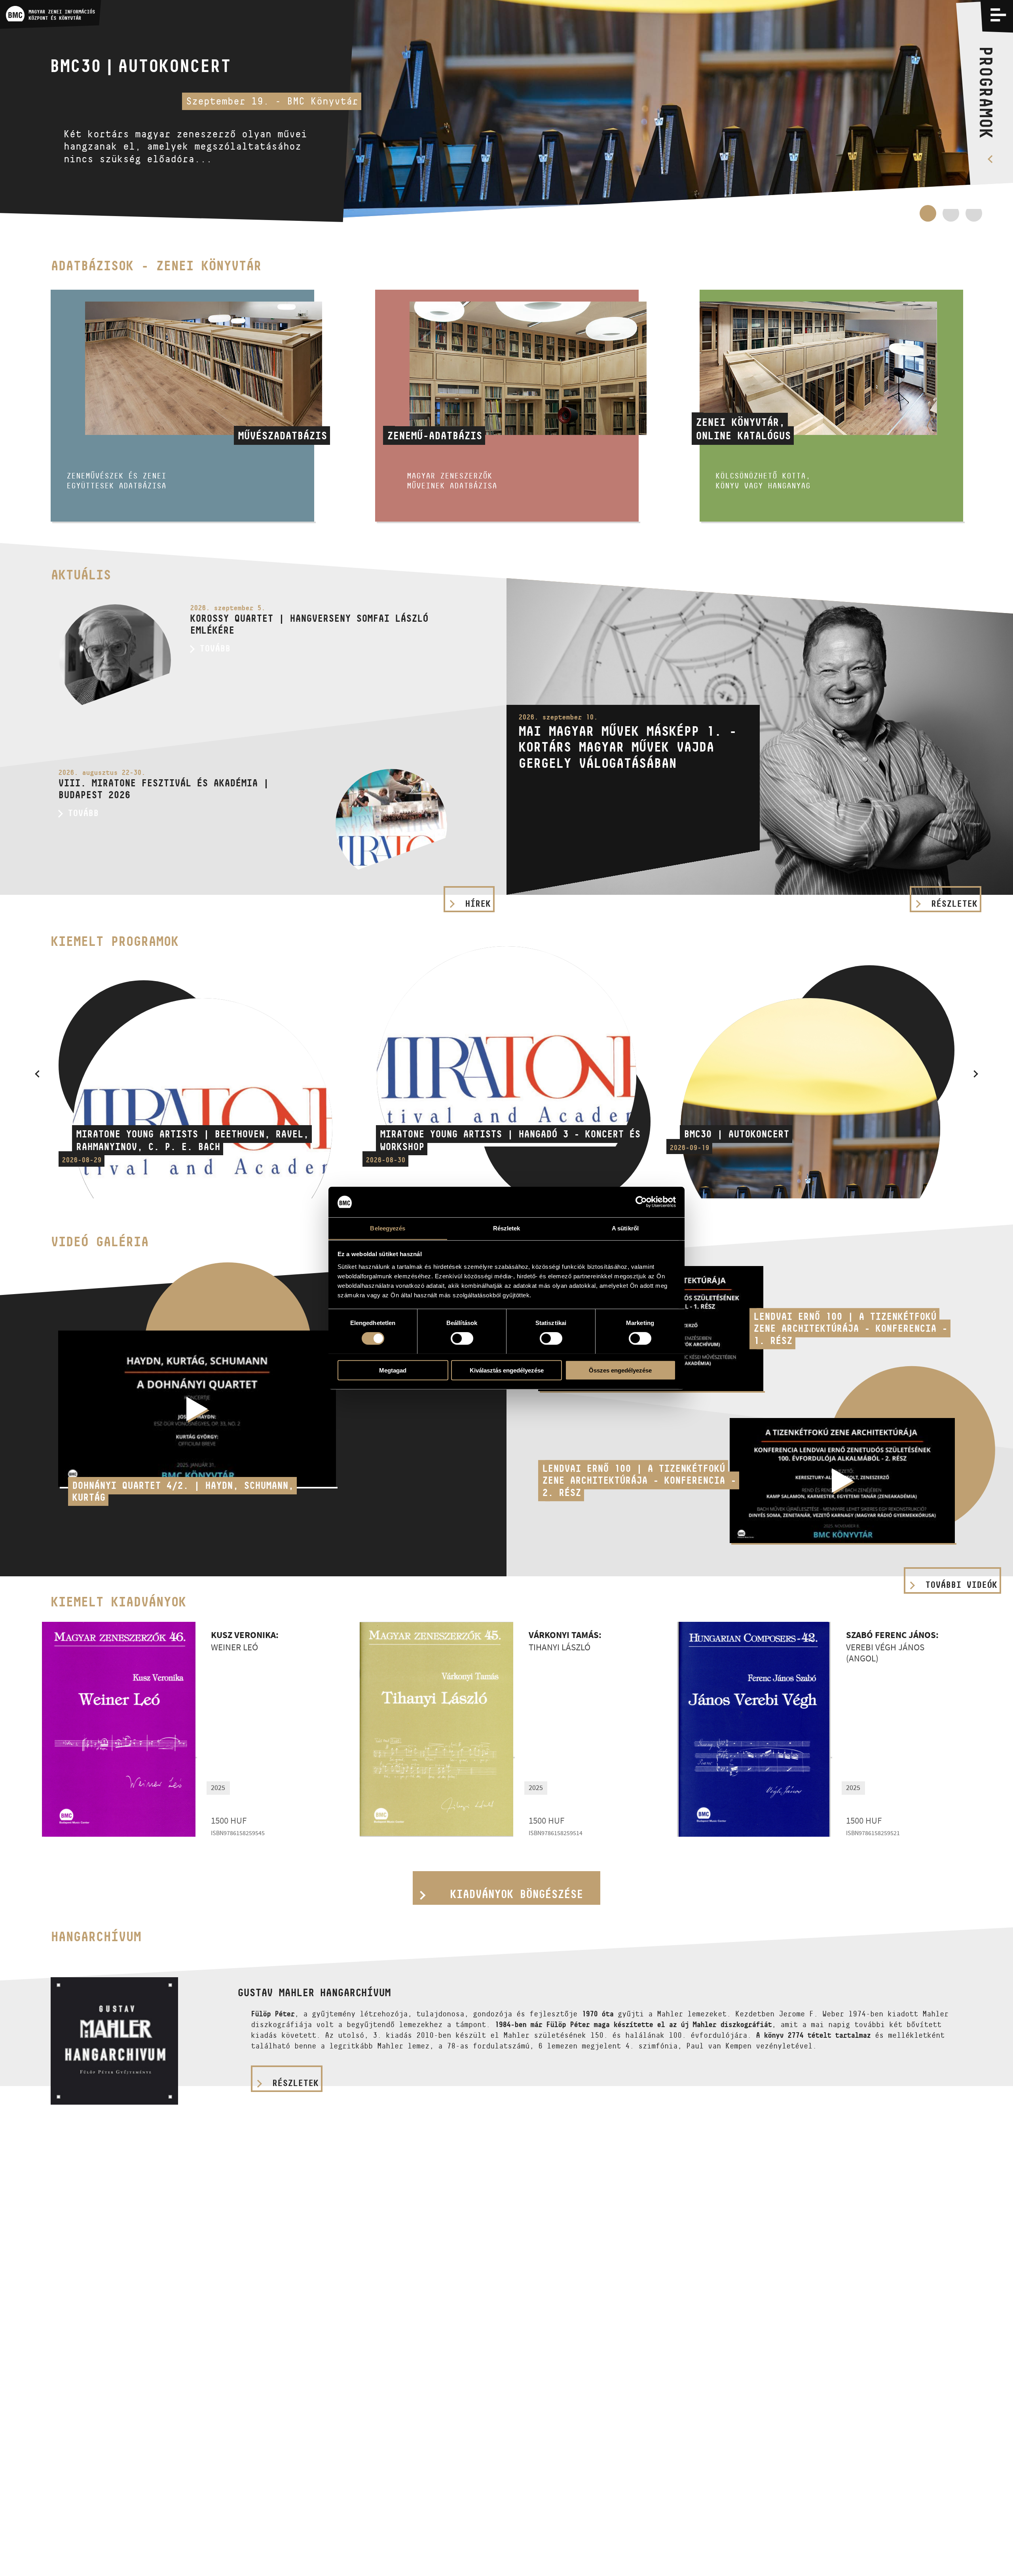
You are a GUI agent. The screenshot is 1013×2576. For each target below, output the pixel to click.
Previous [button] (37, 1074)
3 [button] (974, 217)
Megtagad (393, 1370)
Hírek (478, 904)
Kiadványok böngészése (516, 1894)
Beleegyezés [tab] (388, 1228)
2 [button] (951, 213)
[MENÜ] (998, 15)
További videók (961, 1585)
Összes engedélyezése (620, 1370)
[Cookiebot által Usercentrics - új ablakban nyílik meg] (641, 1202)
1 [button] (928, 217)
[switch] (462, 1338)
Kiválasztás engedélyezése (507, 1370)
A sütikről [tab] (625, 1228)
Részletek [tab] (507, 1228)
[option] (506, 111)
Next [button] (976, 1074)
